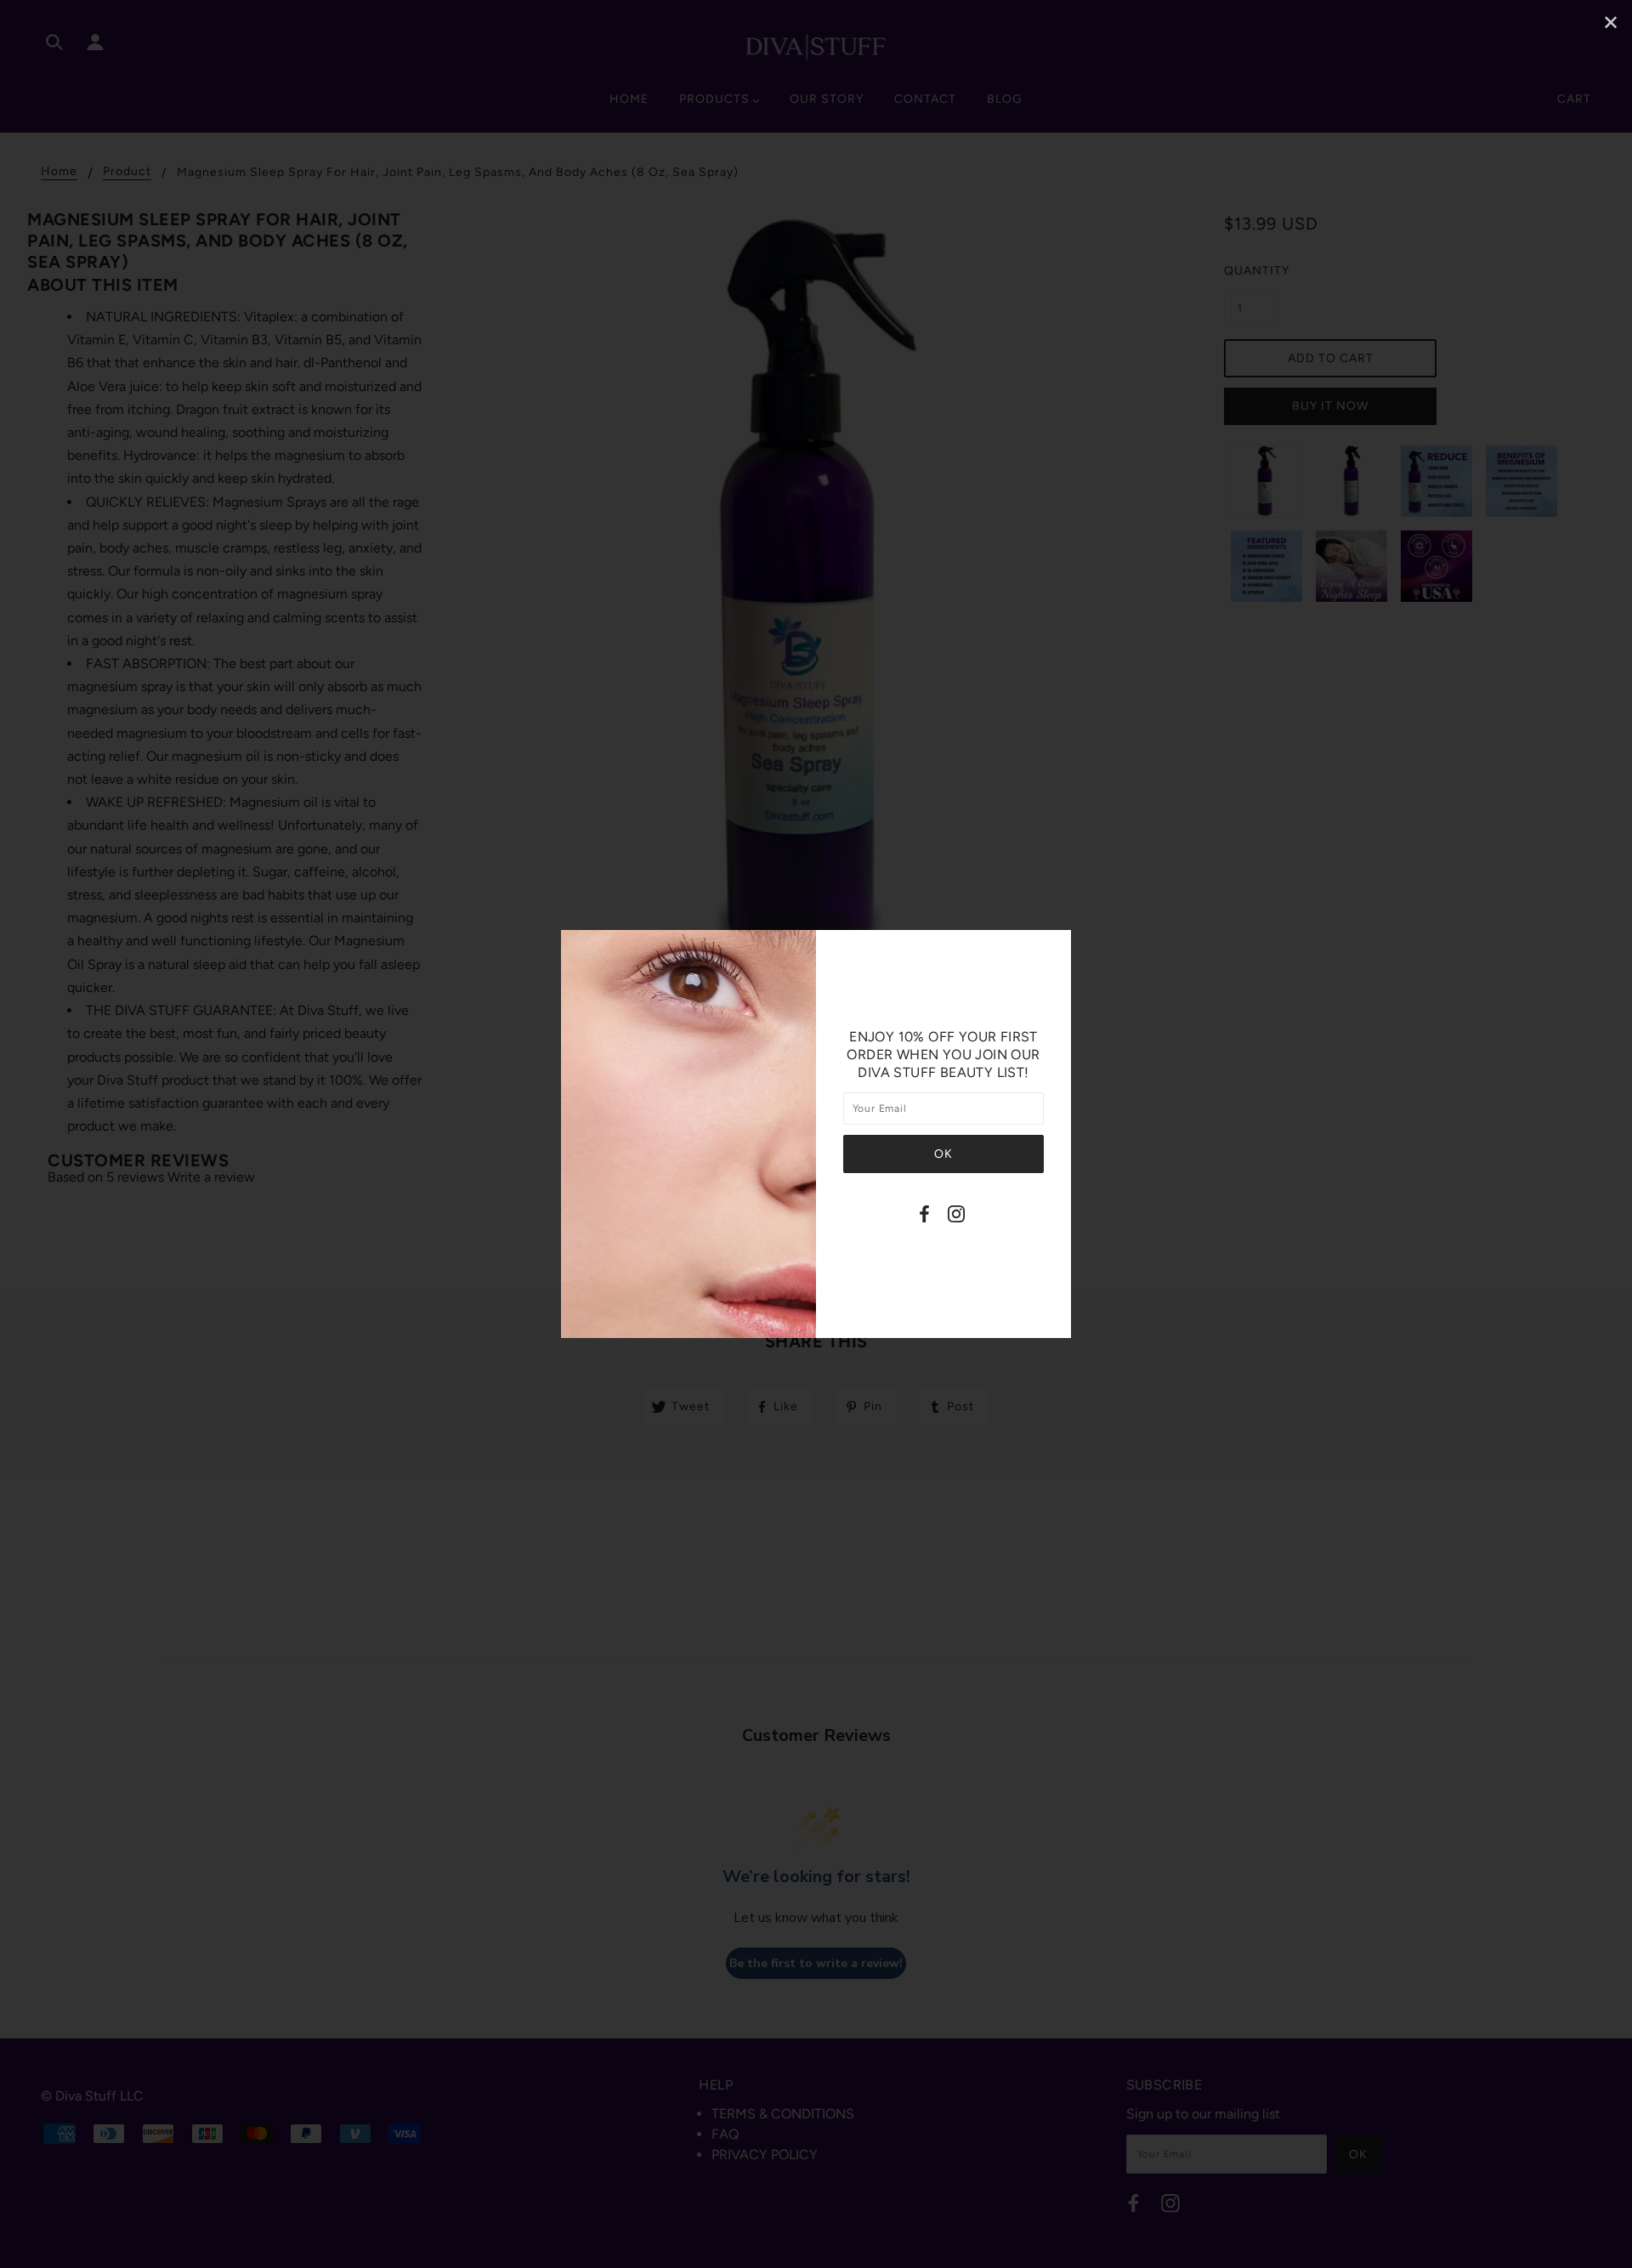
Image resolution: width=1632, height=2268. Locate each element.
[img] (924, 1217)
